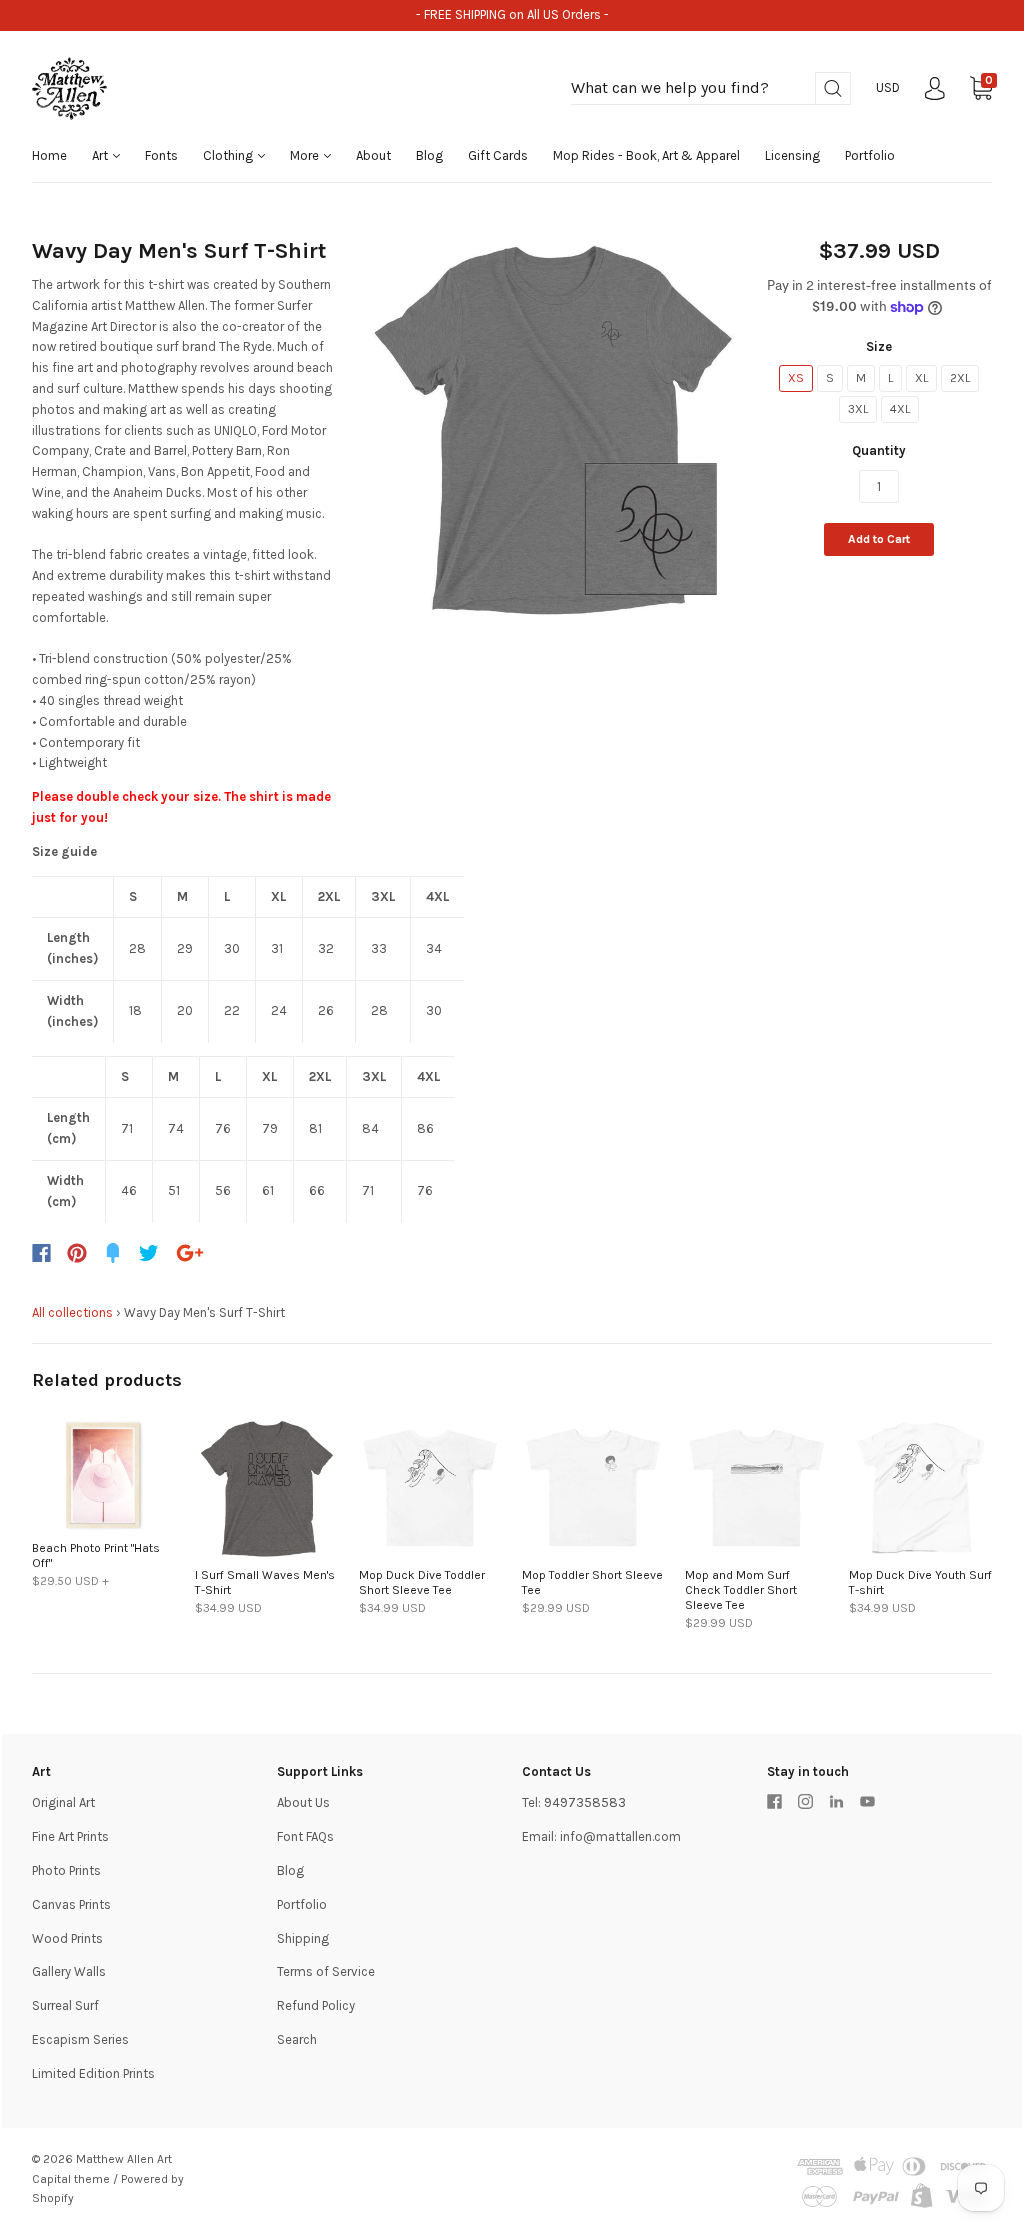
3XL (858, 409)
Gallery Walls (69, 1971)
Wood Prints (67, 1938)
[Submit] (833, 88)
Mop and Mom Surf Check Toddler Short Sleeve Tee (741, 1590)
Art (101, 155)
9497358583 (585, 1802)
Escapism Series (80, 2039)
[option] (553, 429)
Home (49, 155)
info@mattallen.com (620, 1836)
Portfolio (870, 155)
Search (297, 2039)
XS (796, 378)
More (306, 155)
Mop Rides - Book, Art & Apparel (646, 155)
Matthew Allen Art (124, 2159)
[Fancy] (113, 1253)
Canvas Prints (71, 1904)
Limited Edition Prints (93, 2073)
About (373, 155)
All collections (72, 1312)
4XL (900, 409)
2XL (960, 378)
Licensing (792, 155)
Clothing (229, 155)
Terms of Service (326, 1971)
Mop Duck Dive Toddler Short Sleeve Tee (422, 1582)
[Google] (190, 1253)
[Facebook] (41, 1253)
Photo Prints (66, 1870)
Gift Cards (498, 155)
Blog (429, 155)
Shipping (303, 1938)
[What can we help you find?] (711, 88)
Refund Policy (316, 2005)
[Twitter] (149, 1253)
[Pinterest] (77, 1253)
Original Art (63, 1802)
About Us (303, 1802)
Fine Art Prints (70, 1836)
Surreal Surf (65, 2005)
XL (921, 378)
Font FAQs (305, 1836)
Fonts (161, 155)
